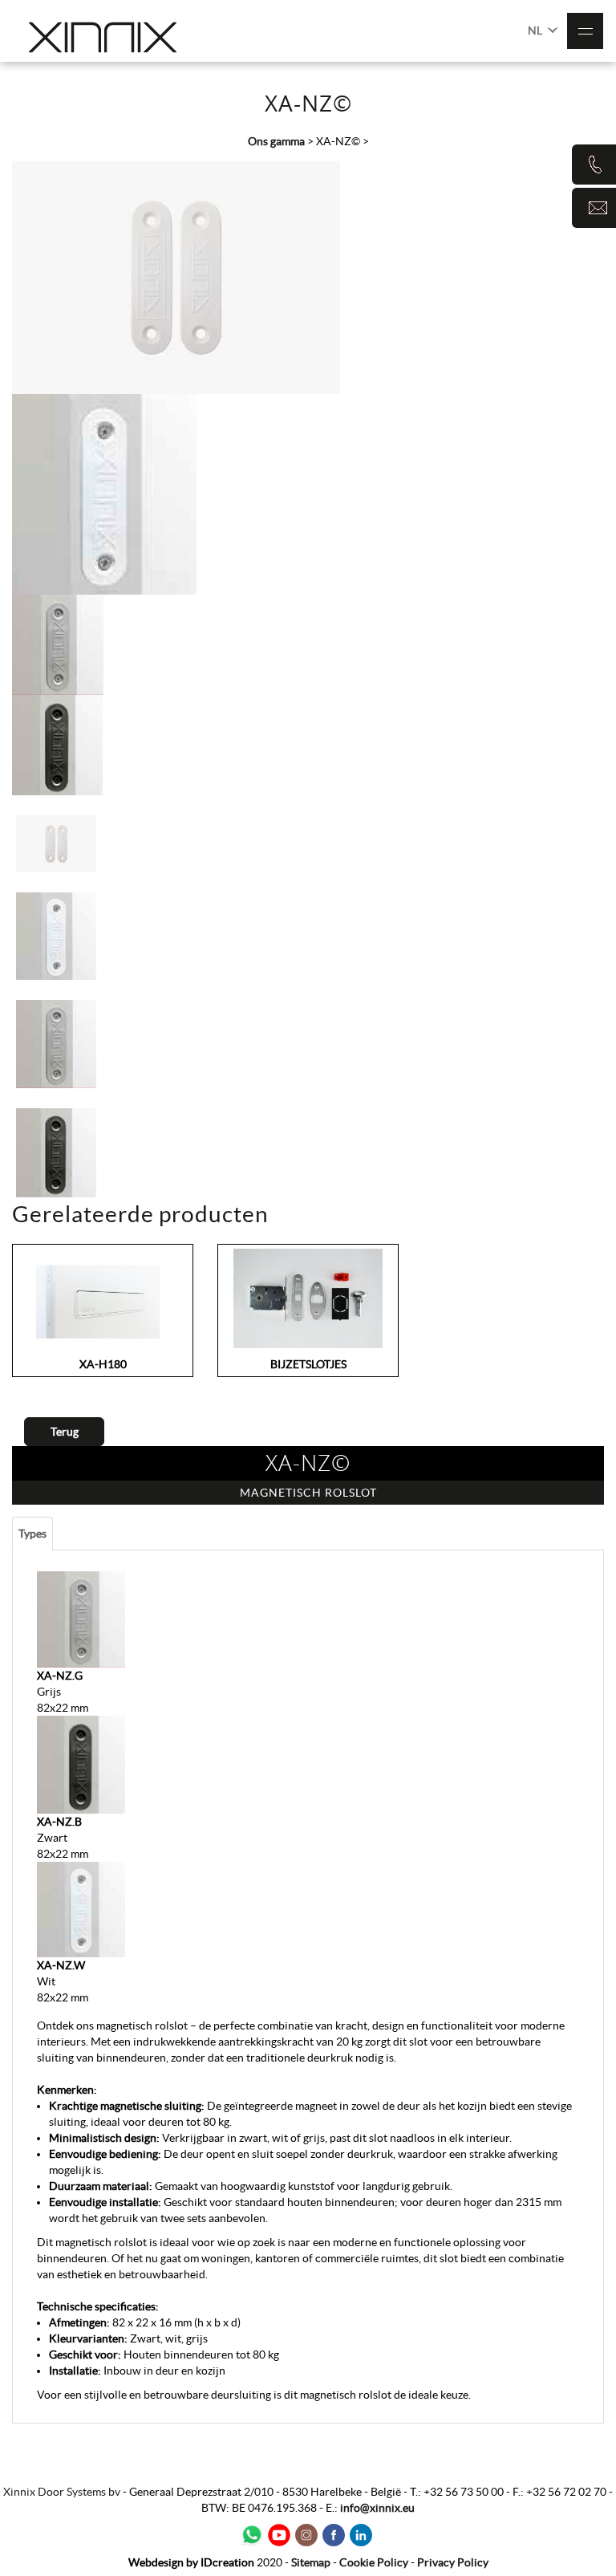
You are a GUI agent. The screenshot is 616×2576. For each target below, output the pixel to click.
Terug (65, 1432)
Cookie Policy (374, 2562)
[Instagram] (306, 2535)
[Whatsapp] (252, 2535)
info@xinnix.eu (377, 2508)
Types (32, 1534)
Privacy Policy (453, 2562)
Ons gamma (276, 141)
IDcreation (191, 2562)
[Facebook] (334, 2535)
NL (536, 30)
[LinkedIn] (361, 2535)
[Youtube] (279, 2535)
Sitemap (311, 2562)
